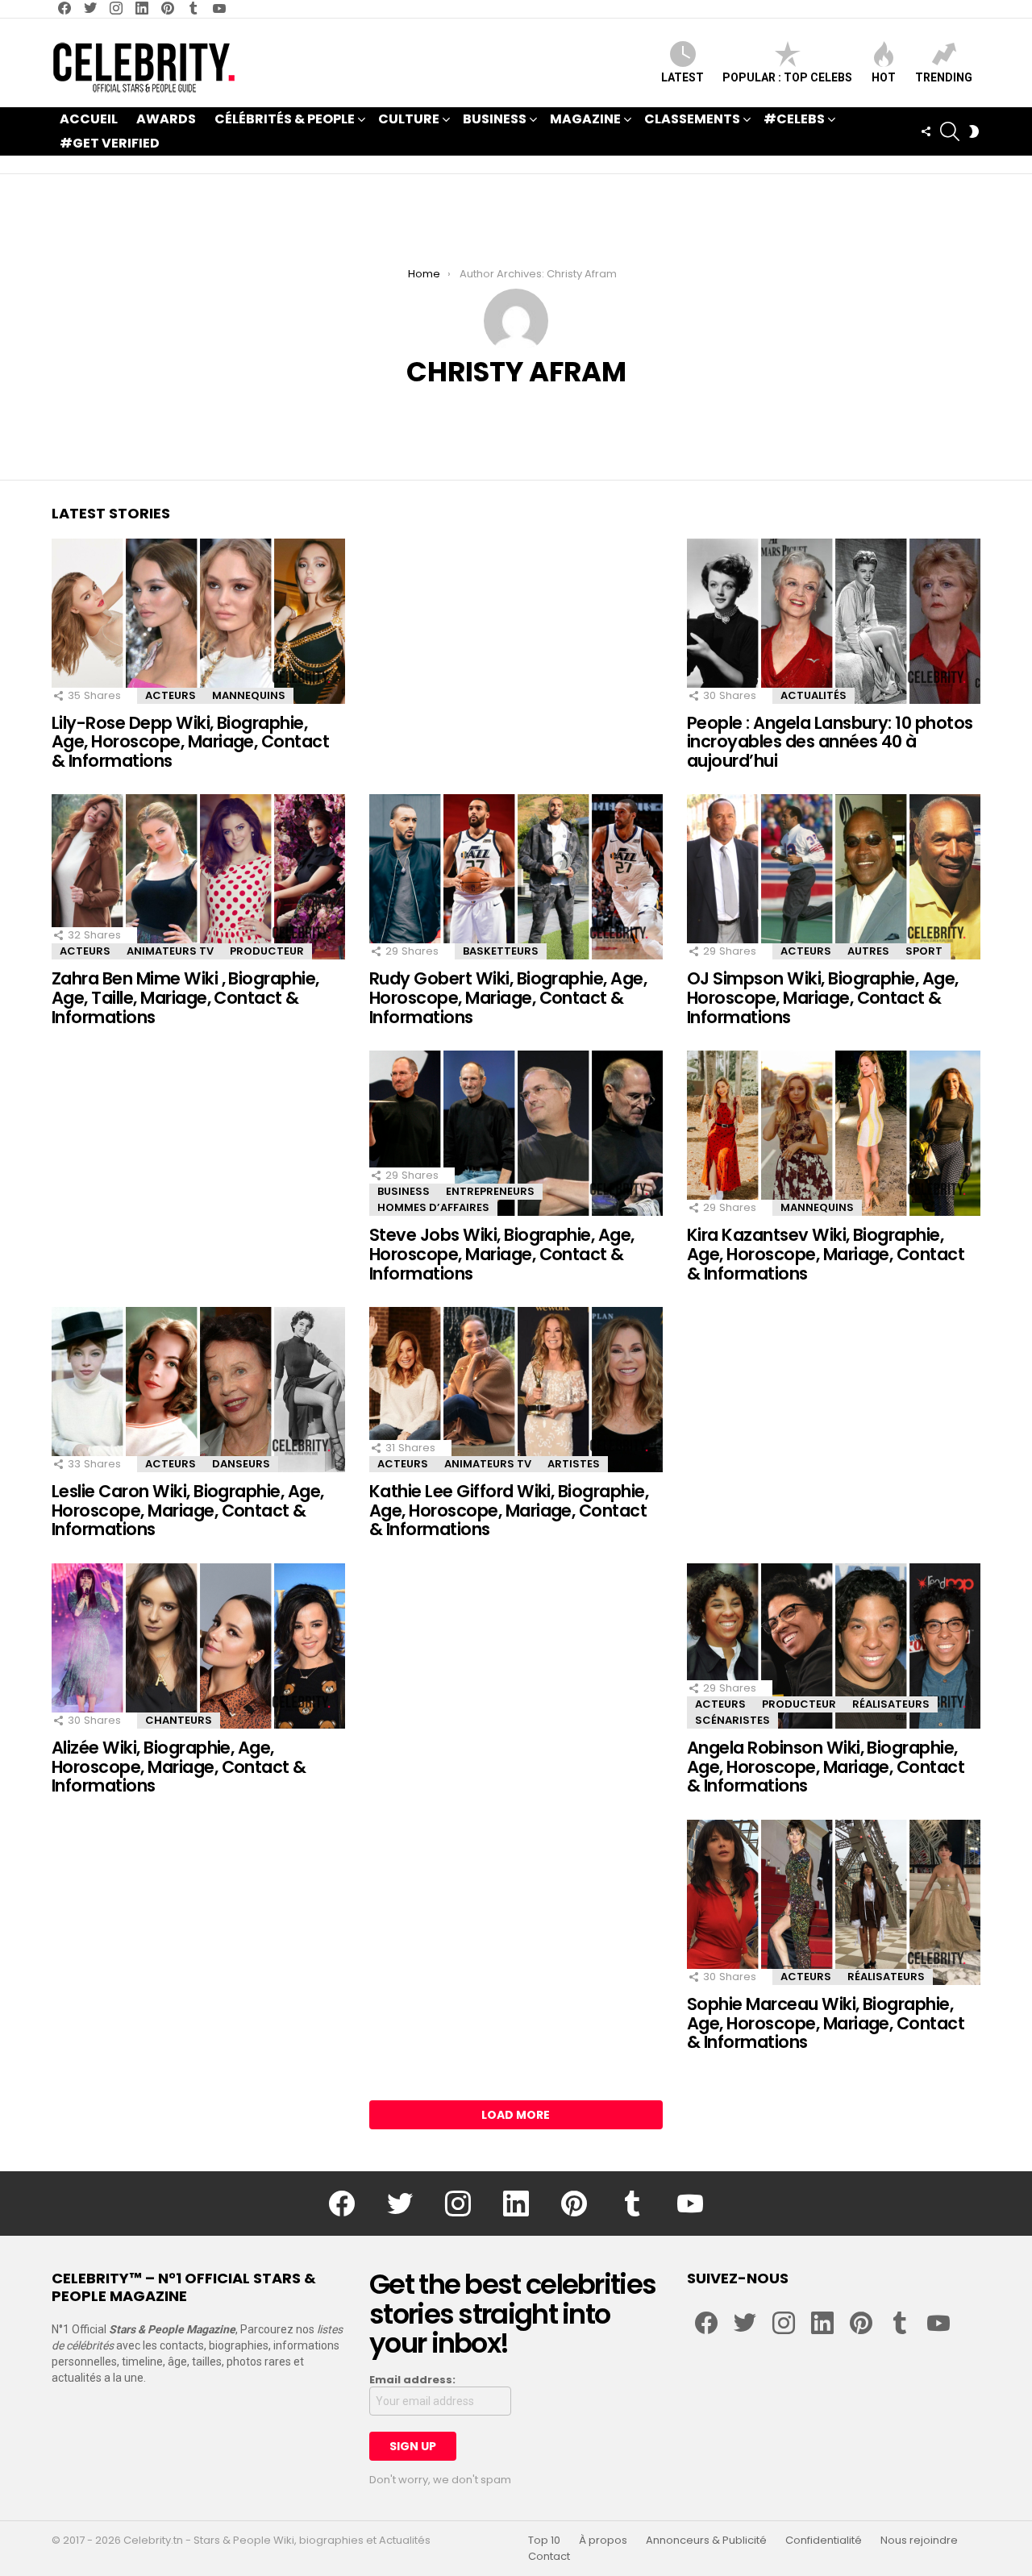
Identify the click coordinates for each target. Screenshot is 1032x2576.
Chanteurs (179, 1720)
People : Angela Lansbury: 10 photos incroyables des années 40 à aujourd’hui (830, 742)
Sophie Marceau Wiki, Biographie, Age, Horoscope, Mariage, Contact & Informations (826, 2023)
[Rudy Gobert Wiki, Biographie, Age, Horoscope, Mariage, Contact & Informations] (516, 877)
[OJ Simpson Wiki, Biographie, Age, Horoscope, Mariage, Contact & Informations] (834, 877)
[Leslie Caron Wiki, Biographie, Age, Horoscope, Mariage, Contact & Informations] (198, 1390)
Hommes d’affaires (433, 1207)
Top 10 (544, 2541)
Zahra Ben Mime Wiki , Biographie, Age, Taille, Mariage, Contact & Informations (185, 997)
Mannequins (249, 695)
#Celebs (794, 119)
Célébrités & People (285, 119)
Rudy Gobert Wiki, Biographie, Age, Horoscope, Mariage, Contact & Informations (508, 997)
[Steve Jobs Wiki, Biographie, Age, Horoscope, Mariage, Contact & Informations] (516, 1133)
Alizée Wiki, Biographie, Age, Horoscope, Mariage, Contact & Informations (179, 1767)
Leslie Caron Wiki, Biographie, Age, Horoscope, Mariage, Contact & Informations (188, 1510)
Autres (868, 951)
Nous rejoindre (919, 2541)
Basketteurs (501, 951)
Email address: (412, 2380)
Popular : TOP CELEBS (787, 77)
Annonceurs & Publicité (706, 2541)
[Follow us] (926, 131)
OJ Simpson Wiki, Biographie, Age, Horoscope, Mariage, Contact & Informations (823, 997)
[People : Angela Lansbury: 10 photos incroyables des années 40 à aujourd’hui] (834, 621)
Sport (924, 951)
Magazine (585, 119)
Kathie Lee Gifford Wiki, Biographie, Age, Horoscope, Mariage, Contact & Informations (509, 1510)
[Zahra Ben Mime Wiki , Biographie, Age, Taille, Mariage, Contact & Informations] (198, 877)
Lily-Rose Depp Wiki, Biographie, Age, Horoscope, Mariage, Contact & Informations (190, 742)
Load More (516, 2115)
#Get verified (110, 143)
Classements (692, 119)
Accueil (89, 119)
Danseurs (241, 1464)
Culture (409, 119)
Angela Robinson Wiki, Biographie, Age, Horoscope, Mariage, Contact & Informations (826, 1767)
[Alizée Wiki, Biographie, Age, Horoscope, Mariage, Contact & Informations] (198, 1646)
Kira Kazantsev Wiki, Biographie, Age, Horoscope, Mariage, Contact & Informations (826, 1254)
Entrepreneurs (490, 1191)
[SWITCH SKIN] (974, 131)
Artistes (574, 1464)
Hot (884, 77)
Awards (166, 119)
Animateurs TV (170, 951)
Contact (549, 2557)
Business (495, 119)
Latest (682, 77)
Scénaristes (732, 1720)
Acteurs (171, 695)
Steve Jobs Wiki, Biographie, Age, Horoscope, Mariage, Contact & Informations (502, 1254)
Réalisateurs (891, 1704)
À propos (603, 2541)
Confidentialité (824, 2541)
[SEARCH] (950, 131)
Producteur (267, 951)
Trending (944, 77)
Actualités (814, 695)
